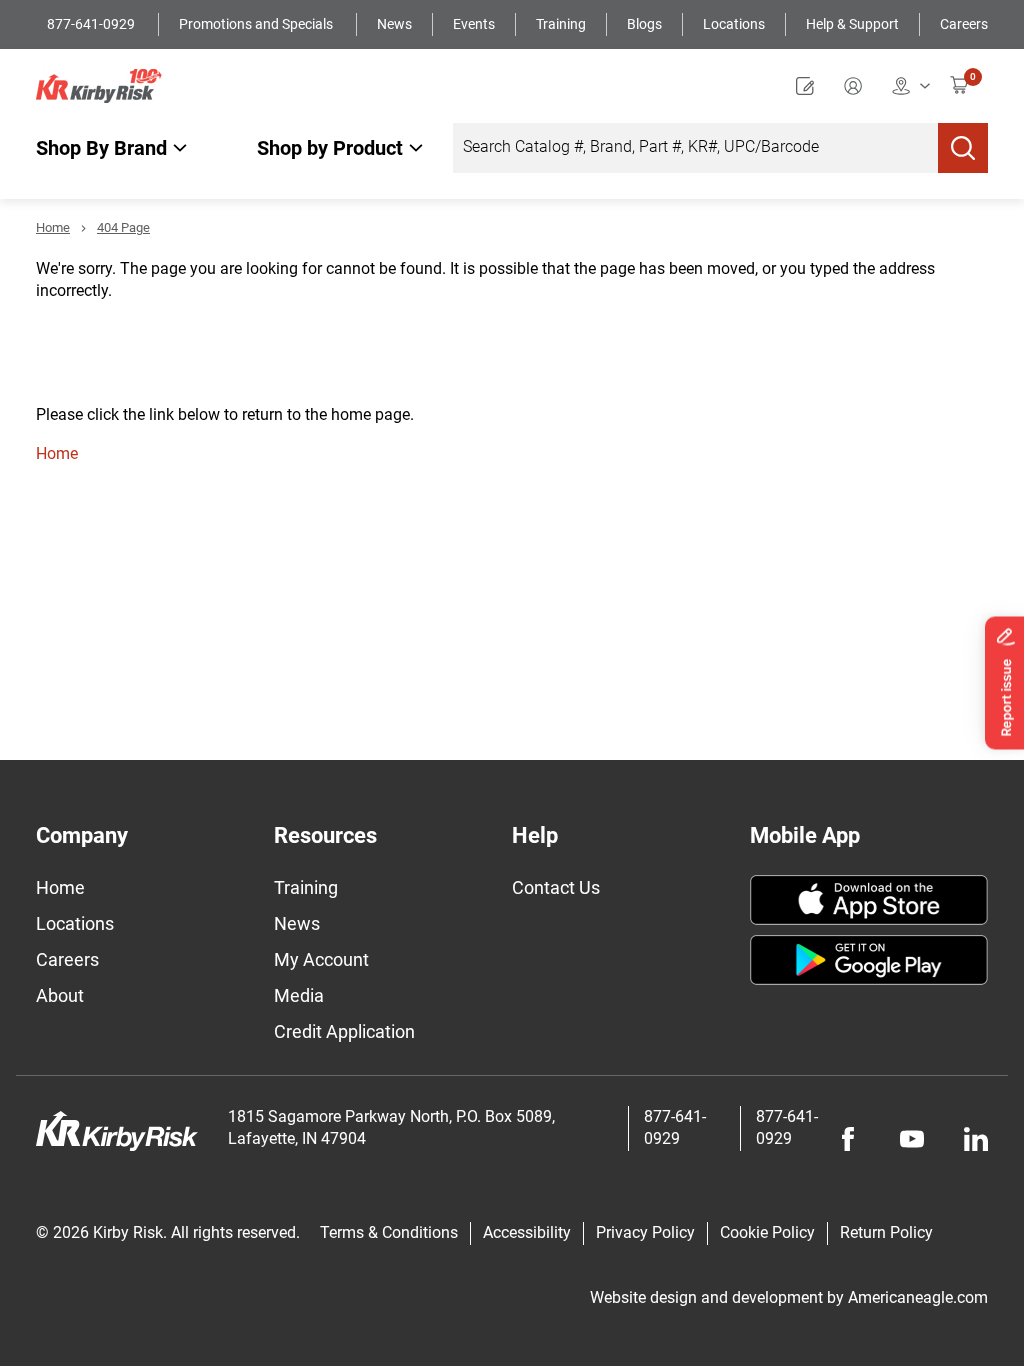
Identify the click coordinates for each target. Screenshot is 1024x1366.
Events (474, 24)
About (60, 995)
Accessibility (527, 1232)
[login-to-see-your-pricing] (858, 85)
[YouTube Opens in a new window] (912, 1139)
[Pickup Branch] (911, 85)
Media (299, 995)
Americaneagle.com (918, 1297)
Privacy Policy (645, 1232)
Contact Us (556, 887)
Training (561, 24)
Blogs (644, 24)
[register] (810, 85)
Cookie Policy (767, 1232)
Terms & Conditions (389, 1232)
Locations (734, 24)
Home (53, 227)
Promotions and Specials (257, 24)
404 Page (123, 227)
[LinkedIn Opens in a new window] (976, 1139)
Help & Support (852, 24)
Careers (964, 24)
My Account (321, 959)
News (394, 24)
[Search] (963, 148)
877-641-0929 (92, 24)
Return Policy (886, 1232)
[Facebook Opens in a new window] (848, 1139)
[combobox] (695, 148)
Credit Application (344, 1031)
